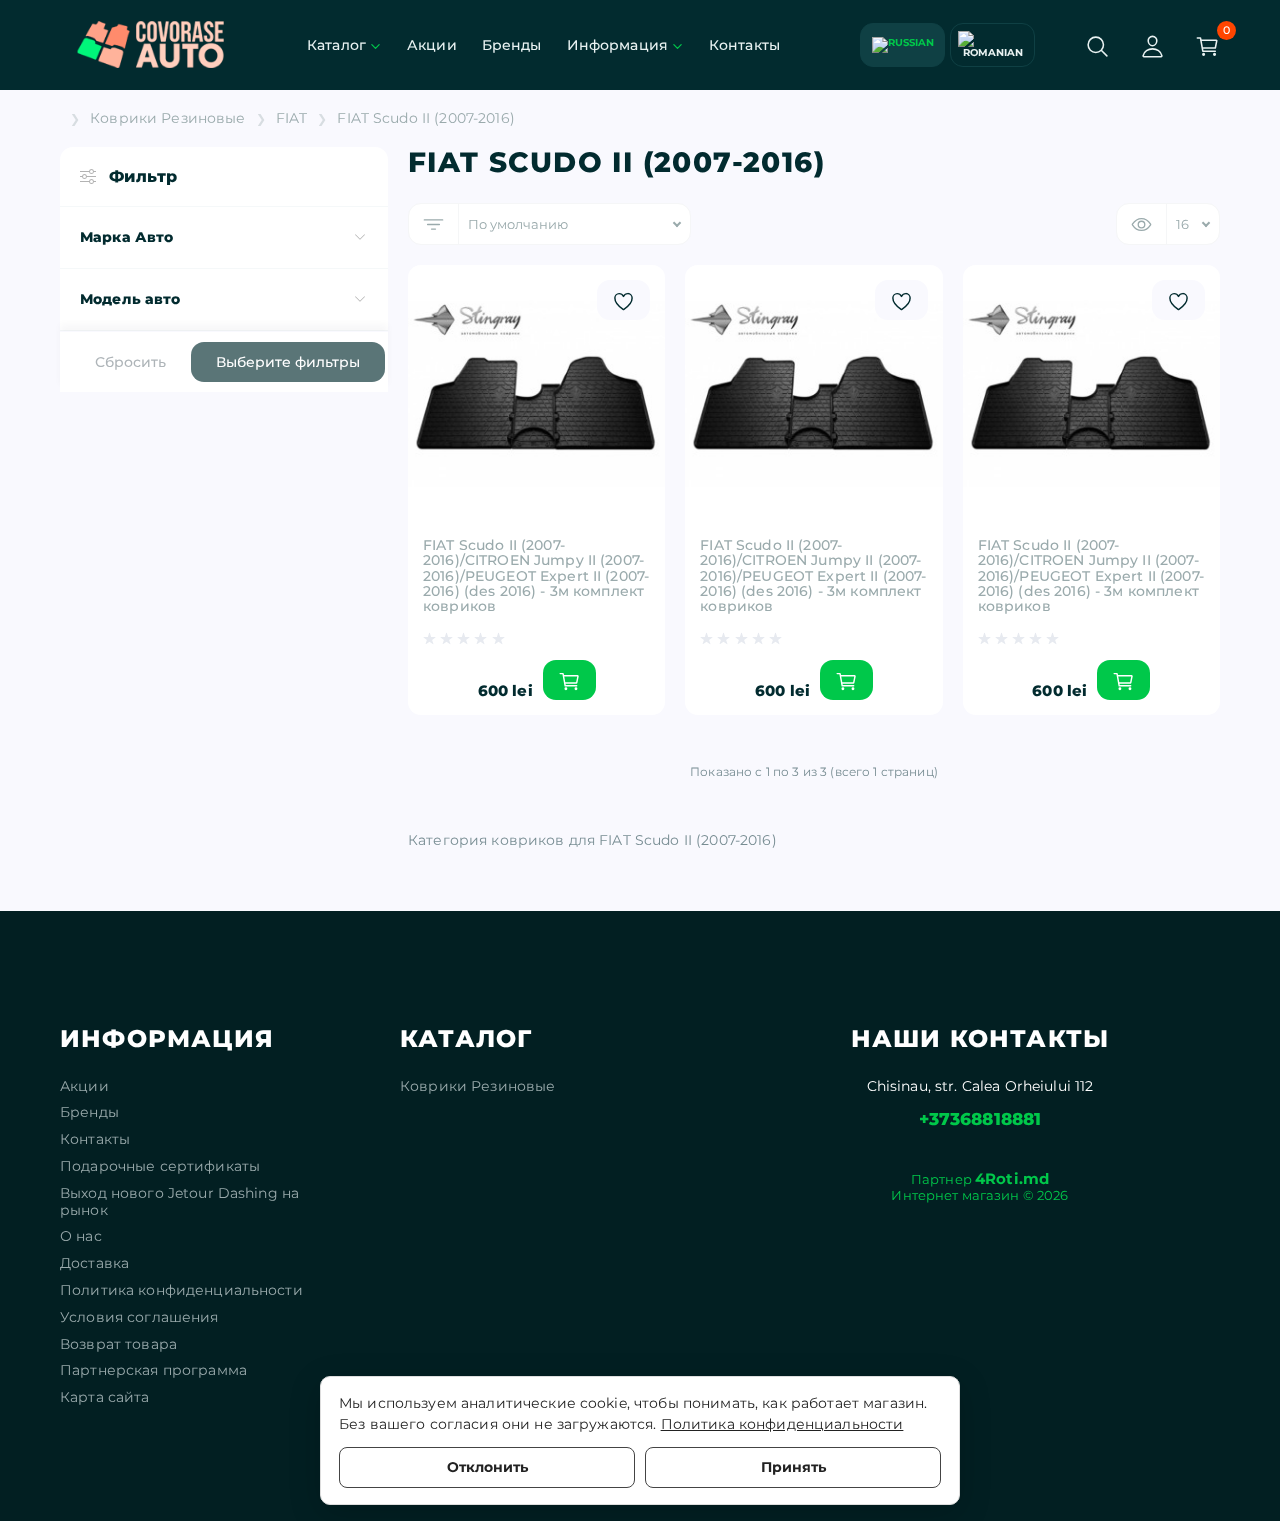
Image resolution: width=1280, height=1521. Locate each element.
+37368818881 (980, 1119)
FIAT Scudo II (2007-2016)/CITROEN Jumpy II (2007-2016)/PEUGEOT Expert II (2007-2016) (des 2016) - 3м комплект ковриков (536, 576)
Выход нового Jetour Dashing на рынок (179, 1202)
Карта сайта (105, 1397)
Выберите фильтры (288, 362)
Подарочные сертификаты (160, 1166)
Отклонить (487, 1467)
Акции (432, 45)
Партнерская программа (153, 1370)
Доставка (94, 1263)
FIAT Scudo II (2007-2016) (426, 118)
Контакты (744, 45)
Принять (793, 1467)
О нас (81, 1236)
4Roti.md (1012, 1178)
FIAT (292, 118)
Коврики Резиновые (167, 118)
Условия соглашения (139, 1317)
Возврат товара (118, 1344)
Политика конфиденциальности (181, 1290)
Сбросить (130, 362)
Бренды (512, 45)
